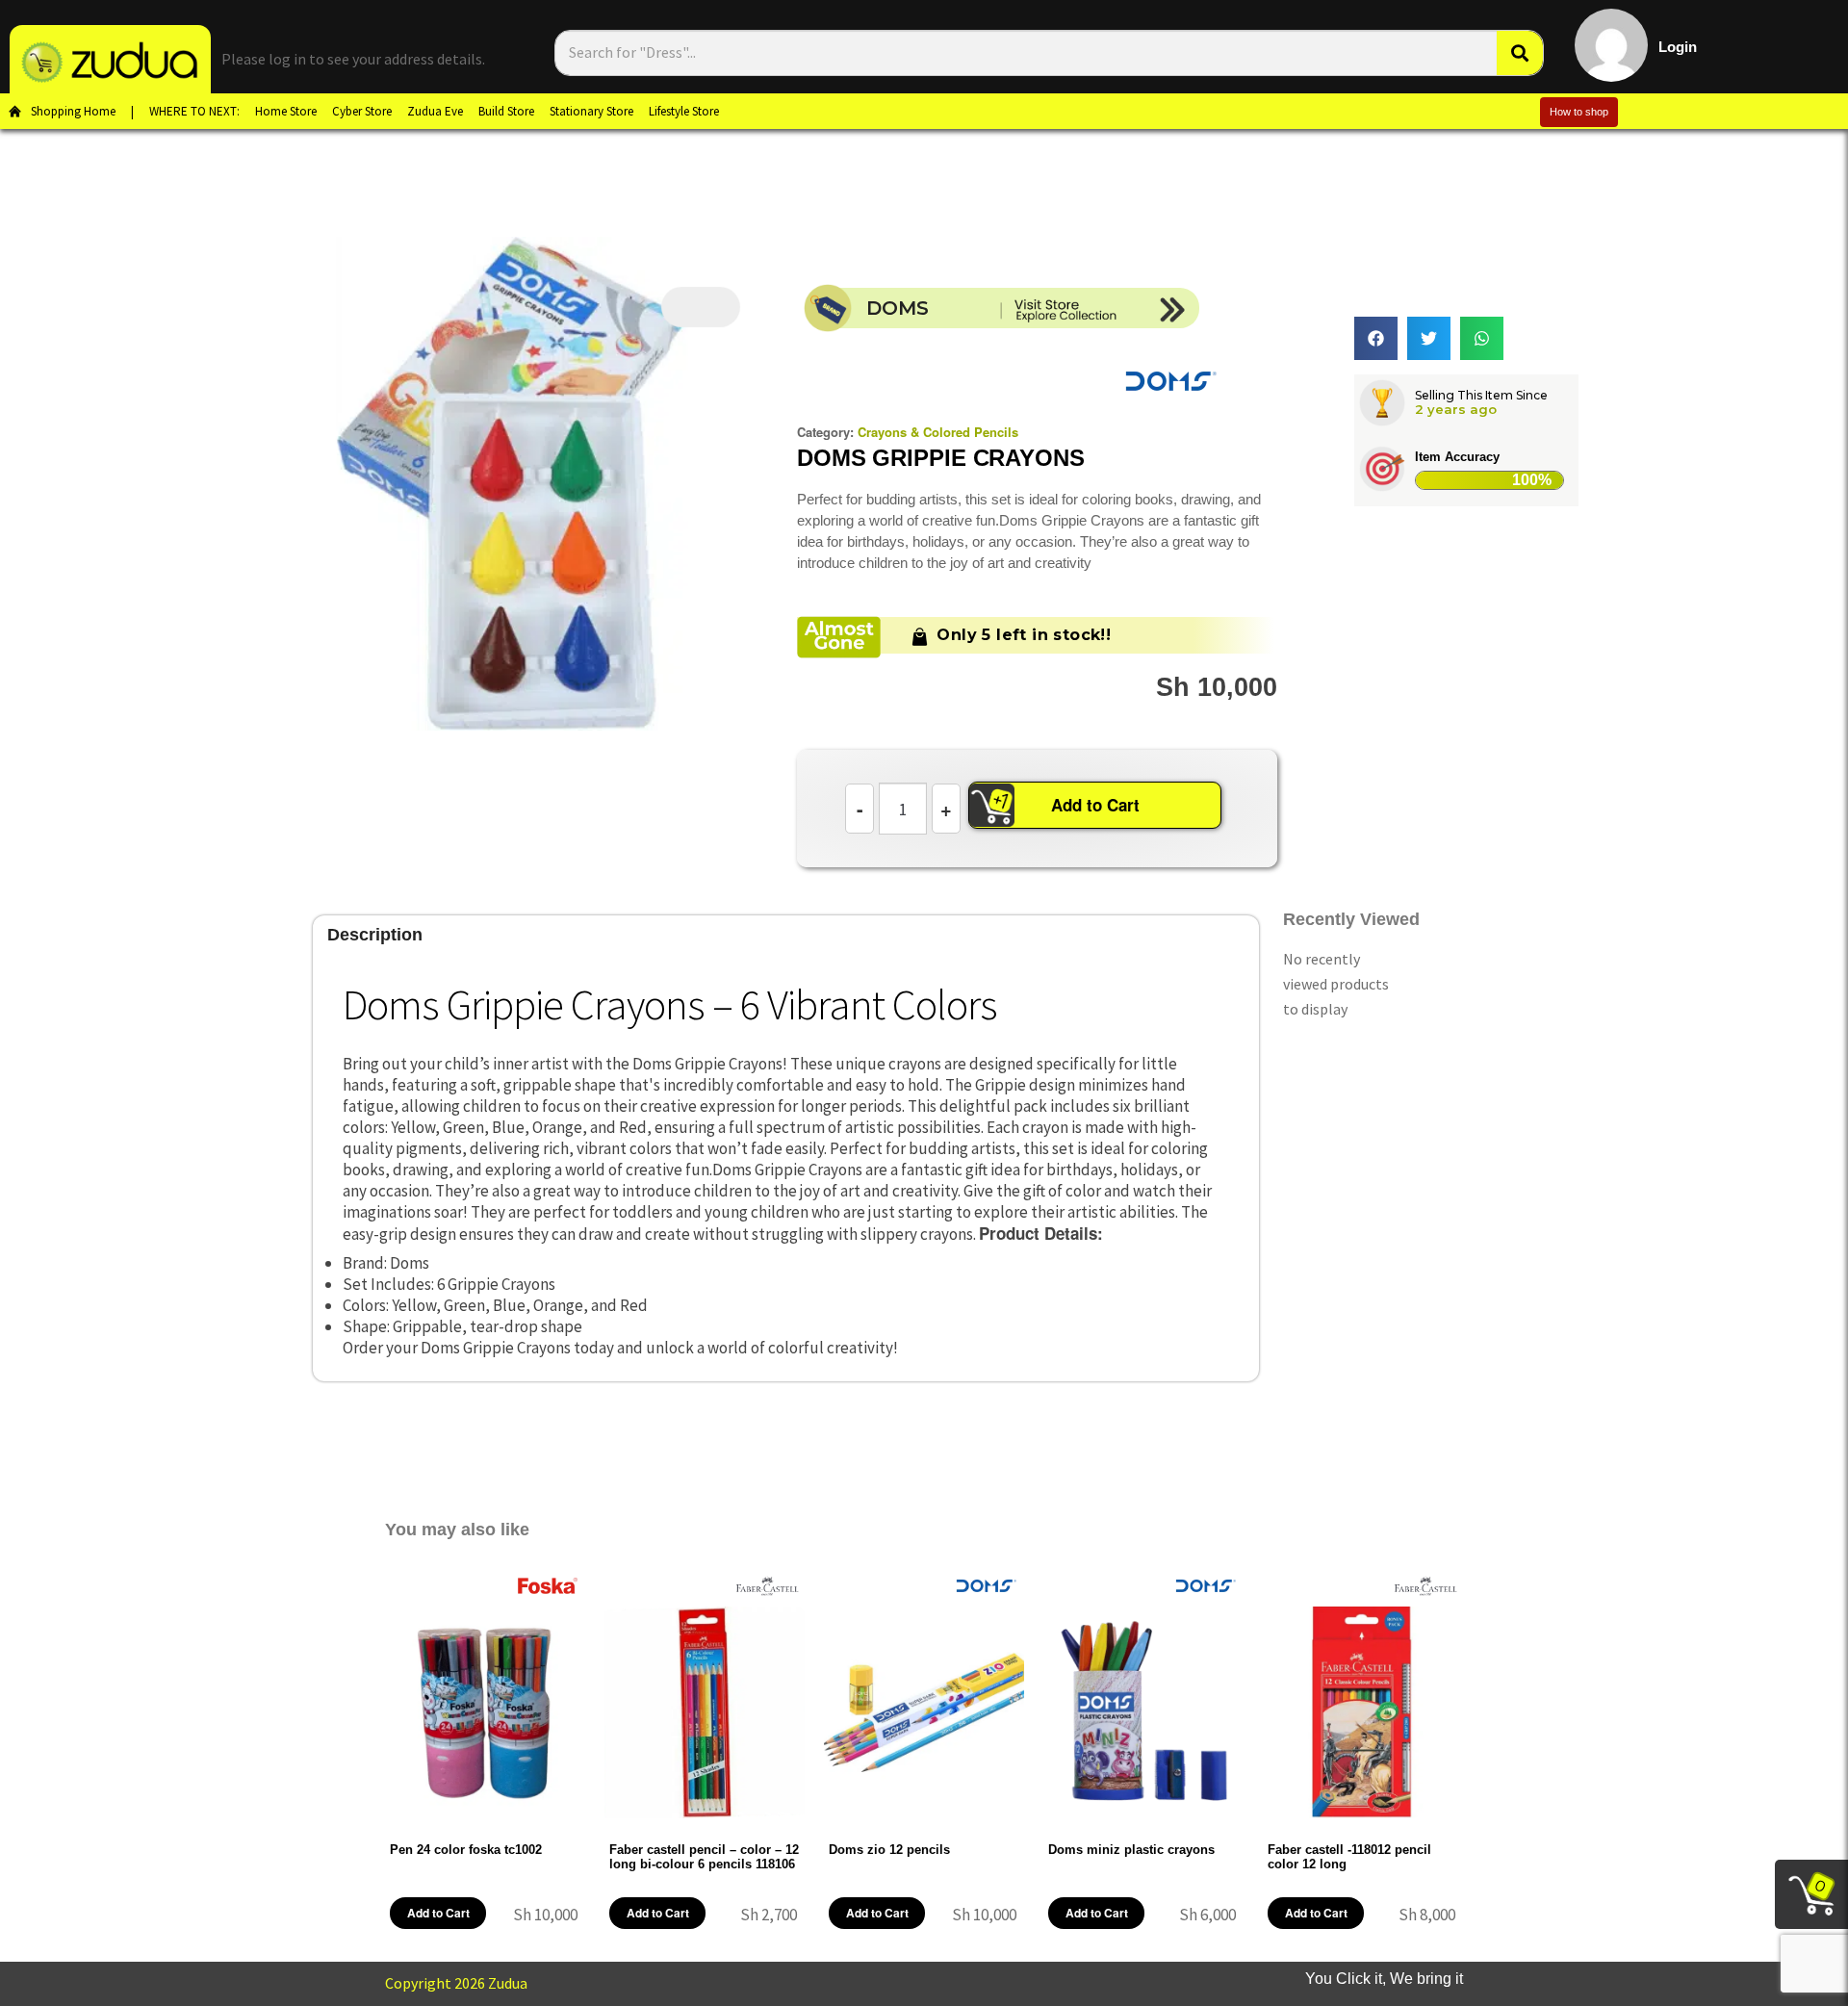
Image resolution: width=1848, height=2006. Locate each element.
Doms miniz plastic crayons (1131, 1850)
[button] (1376, 338)
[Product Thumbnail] (701, 307)
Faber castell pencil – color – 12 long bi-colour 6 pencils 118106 (704, 1857)
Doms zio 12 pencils (889, 1850)
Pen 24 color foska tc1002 (466, 1850)
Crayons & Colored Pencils (938, 432)
